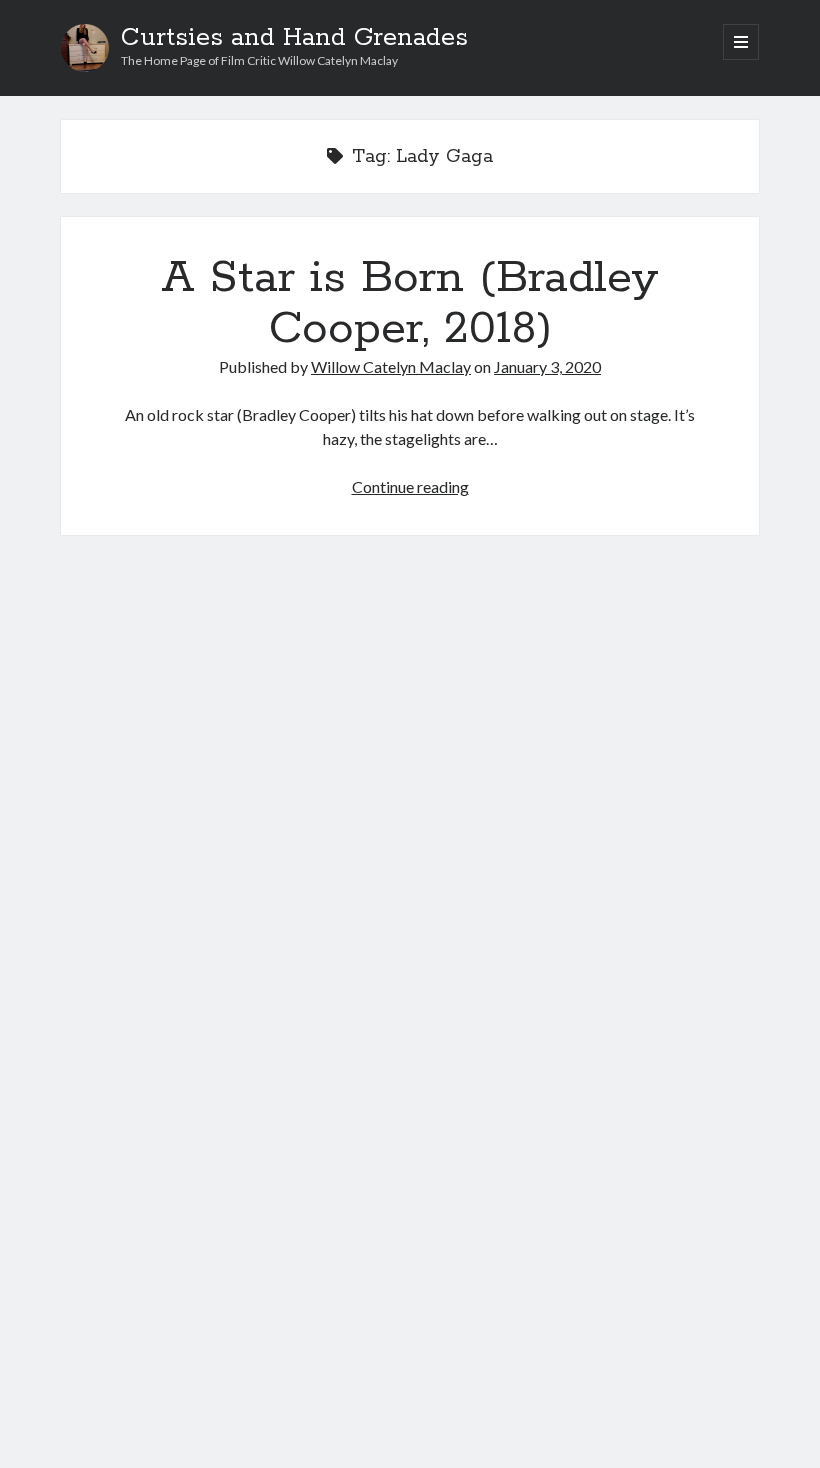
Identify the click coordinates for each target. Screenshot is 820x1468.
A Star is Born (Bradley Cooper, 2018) (410, 303)
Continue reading (410, 486)
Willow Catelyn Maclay (391, 366)
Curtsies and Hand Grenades (294, 38)
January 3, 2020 (547, 366)
